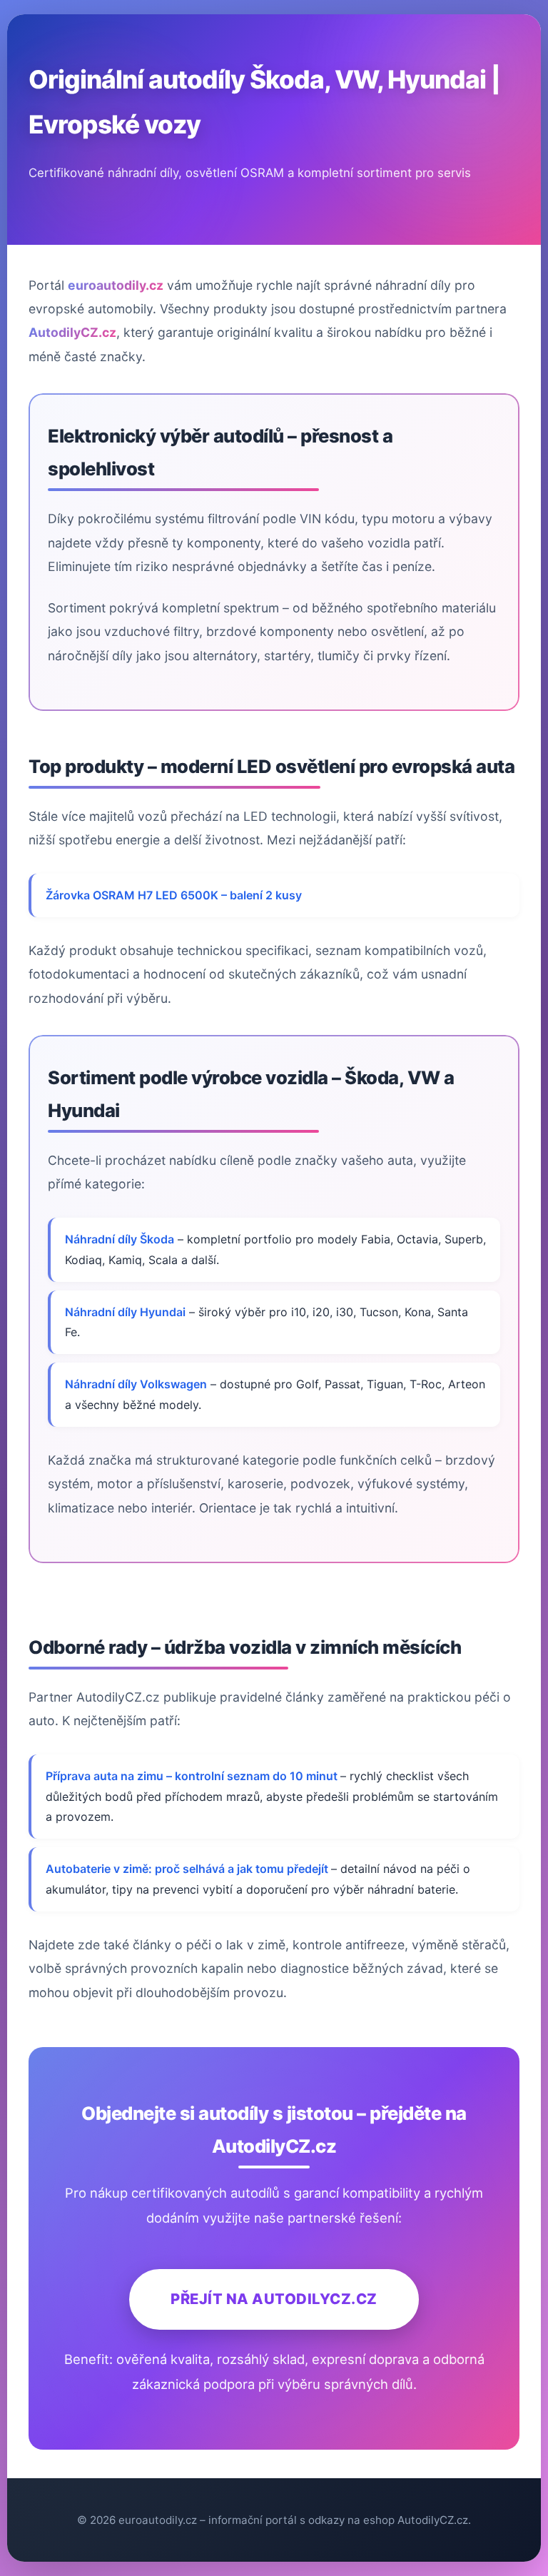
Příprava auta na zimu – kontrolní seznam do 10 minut (193, 1776)
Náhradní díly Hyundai (125, 1312)
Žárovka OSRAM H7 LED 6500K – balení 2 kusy (174, 895)
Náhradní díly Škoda (120, 1239)
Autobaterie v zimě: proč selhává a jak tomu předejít (188, 1869)
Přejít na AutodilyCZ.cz (274, 2299)
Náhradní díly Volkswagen (136, 1384)
